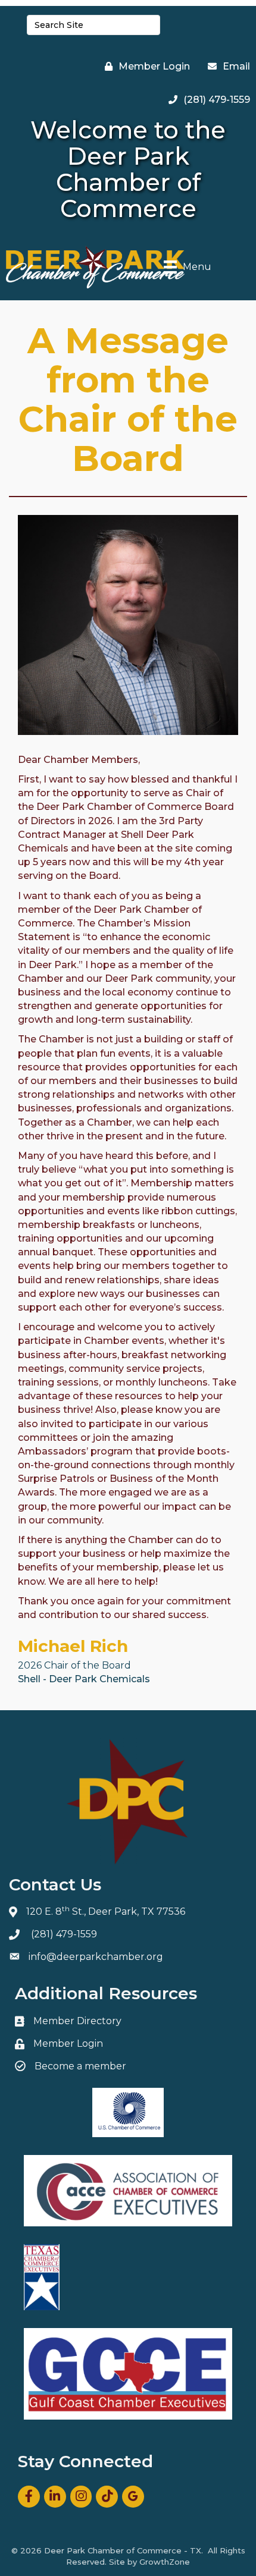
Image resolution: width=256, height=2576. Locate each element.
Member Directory (77, 2021)
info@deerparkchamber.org (96, 1957)
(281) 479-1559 (64, 1934)
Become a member (80, 2066)
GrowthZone (165, 2562)
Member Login (68, 2043)
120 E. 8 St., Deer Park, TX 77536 (106, 1911)
